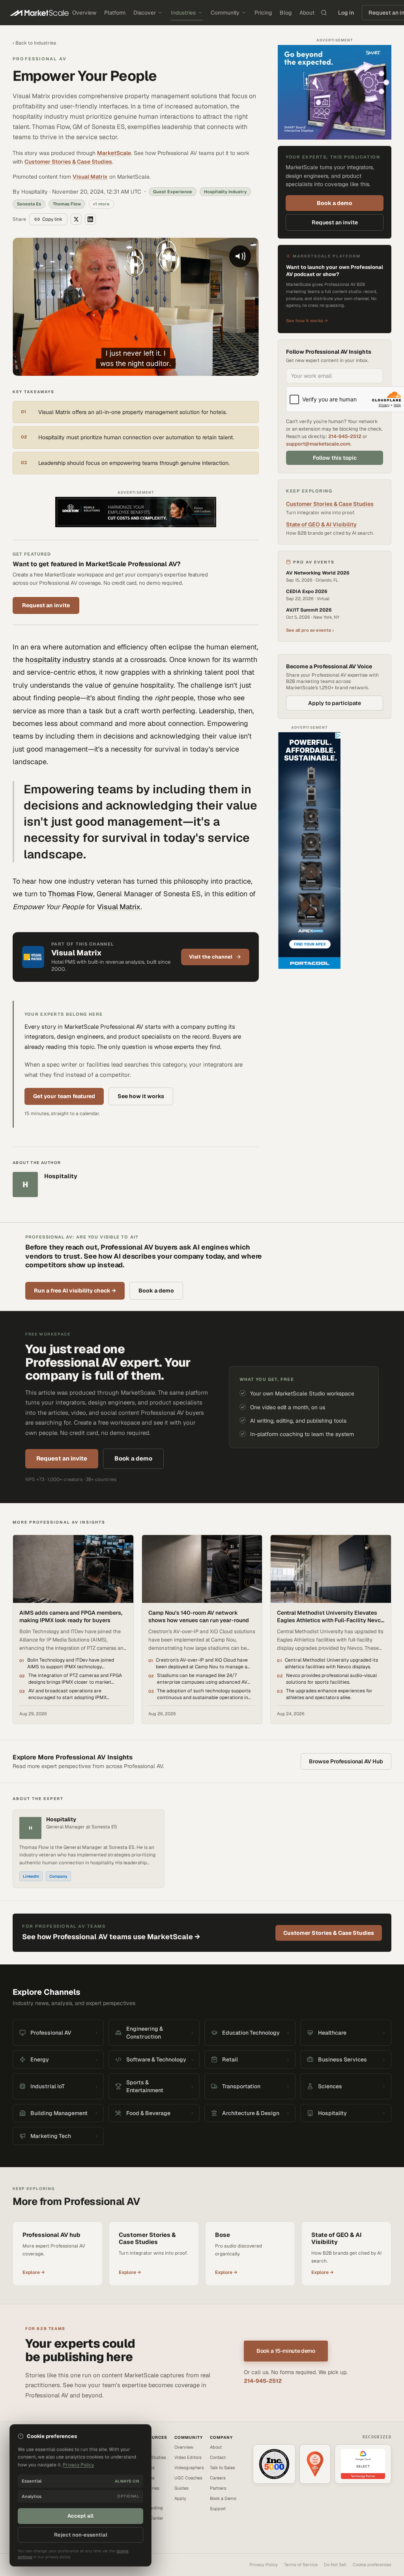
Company (58, 1876)
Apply (180, 2498)
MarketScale (114, 153)
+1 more (101, 204)
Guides (181, 2488)
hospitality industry (58, 659)
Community (225, 13)
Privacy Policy (264, 2565)
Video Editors (188, 2457)
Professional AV (40, 59)
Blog (286, 13)
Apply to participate (335, 703)
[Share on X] (76, 219)
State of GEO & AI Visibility (321, 524)
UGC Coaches (188, 2478)
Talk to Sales (223, 2468)
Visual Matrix (90, 177)
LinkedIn (31, 1876)
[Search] (324, 13)
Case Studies (153, 2457)
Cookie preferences (372, 2565)
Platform (115, 13)
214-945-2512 (345, 436)
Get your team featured (64, 1096)
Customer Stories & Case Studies (68, 162)
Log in (346, 13)
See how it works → (307, 321)
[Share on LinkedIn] (90, 219)
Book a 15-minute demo (286, 2351)
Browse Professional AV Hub (346, 1761)
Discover (145, 13)
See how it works (141, 1096)
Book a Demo (223, 2498)
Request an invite (46, 605)
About (307, 13)
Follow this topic (335, 458)
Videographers (189, 2468)
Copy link (52, 219)
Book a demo (335, 203)
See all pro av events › (310, 630)
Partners (218, 2488)
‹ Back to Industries (34, 43)
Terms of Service (301, 2565)
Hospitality (61, 1820)
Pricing (263, 13)
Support (218, 2509)
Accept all (80, 2516)
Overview (84, 13)
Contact (218, 2457)
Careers (218, 2478)
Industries (183, 13)
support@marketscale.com (318, 444)
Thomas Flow (71, 894)
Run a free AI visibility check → (75, 1291)
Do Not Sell (335, 2565)
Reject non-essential (81, 2535)
